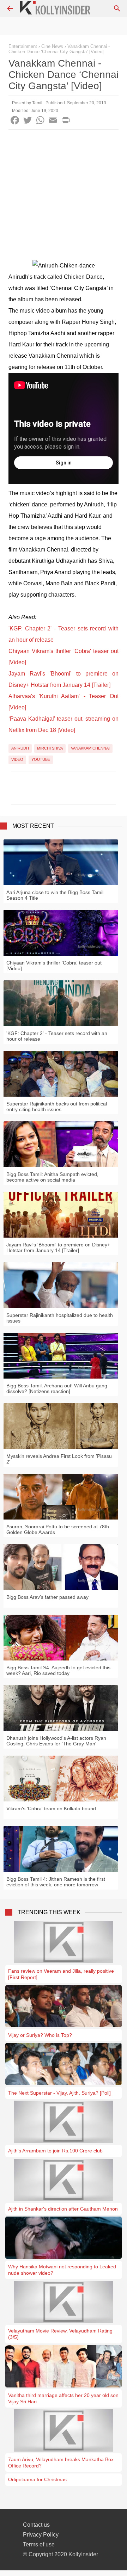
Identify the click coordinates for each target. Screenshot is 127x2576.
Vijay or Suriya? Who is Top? (40, 2035)
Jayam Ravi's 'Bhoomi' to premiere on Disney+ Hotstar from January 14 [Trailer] (58, 1247)
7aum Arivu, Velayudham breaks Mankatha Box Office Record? (61, 2463)
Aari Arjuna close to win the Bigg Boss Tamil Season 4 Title (55, 895)
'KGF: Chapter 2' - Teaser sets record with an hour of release (57, 1036)
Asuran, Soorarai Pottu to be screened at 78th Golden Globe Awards (58, 1529)
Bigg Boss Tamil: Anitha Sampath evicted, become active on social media (52, 1177)
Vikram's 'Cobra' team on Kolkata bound (51, 1808)
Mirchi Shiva (50, 748)
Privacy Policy (41, 2535)
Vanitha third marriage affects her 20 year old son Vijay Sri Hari (63, 2398)
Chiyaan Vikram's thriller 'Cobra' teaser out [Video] (54, 966)
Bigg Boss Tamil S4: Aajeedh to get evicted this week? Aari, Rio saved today (58, 1670)
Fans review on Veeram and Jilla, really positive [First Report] (61, 1974)
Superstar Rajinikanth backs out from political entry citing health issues (57, 1107)
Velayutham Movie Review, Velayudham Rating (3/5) (60, 2334)
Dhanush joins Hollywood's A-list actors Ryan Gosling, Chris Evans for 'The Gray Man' (56, 1741)
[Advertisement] (64, 197)
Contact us (36, 2525)
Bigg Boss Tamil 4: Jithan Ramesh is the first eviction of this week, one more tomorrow (56, 1882)
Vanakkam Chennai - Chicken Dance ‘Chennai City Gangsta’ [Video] (59, 49)
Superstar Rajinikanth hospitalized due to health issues (60, 1318)
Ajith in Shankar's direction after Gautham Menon (63, 2209)
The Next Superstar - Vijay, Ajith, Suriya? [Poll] (59, 2093)
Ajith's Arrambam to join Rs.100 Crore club (55, 2151)
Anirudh (20, 748)
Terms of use (39, 2544)
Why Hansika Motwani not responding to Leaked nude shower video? (62, 2270)
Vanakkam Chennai (90, 748)
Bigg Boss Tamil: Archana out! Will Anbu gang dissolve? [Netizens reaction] (57, 1388)
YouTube (41, 759)
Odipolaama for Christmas (37, 2479)
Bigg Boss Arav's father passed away (47, 1597)
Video (17, 759)
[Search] (117, 8)
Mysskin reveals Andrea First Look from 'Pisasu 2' (59, 1459)
